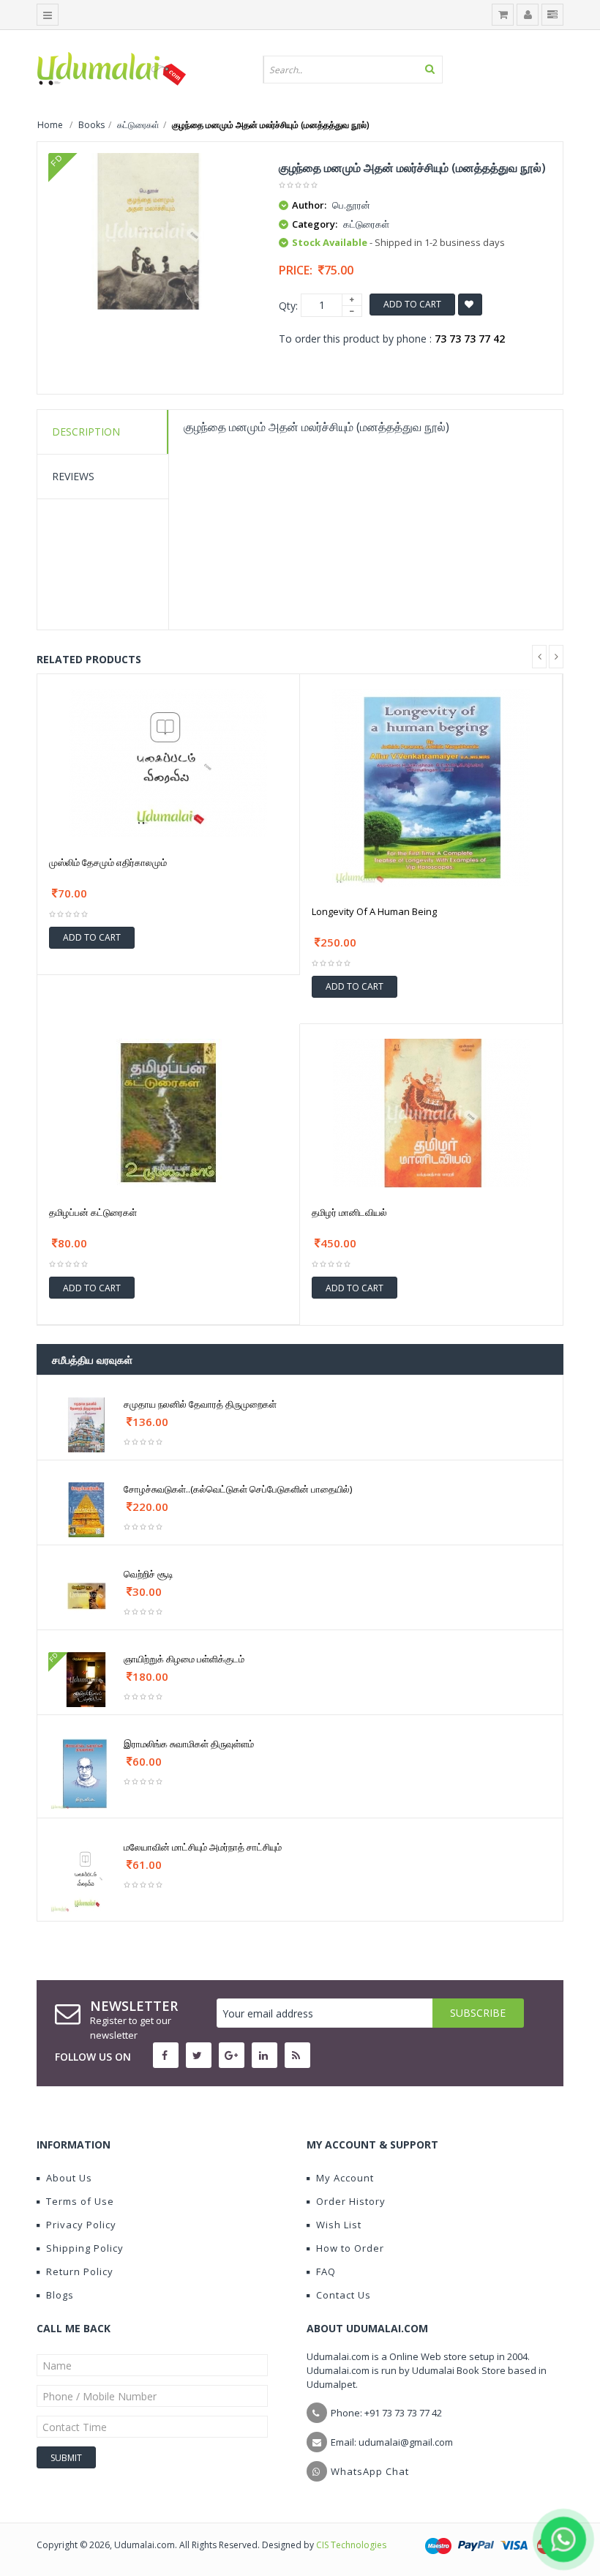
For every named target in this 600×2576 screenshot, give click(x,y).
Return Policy (80, 2271)
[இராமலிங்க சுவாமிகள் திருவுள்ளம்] (86, 1773)
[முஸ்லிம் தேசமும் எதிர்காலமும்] (168, 762)
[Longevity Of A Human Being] (431, 786)
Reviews (73, 476)
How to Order (350, 2248)
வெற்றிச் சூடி (149, 1574)
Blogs (60, 2295)
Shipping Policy (85, 2248)
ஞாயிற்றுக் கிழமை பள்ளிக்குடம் (184, 1659)
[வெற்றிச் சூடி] (86, 1594)
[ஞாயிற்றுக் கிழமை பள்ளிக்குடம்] (86, 1679)
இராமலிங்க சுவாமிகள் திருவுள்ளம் (189, 1744)
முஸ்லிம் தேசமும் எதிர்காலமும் (108, 862)
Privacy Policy (81, 2225)
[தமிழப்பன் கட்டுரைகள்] (168, 1112)
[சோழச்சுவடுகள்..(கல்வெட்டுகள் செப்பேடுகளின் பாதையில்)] (86, 1509)
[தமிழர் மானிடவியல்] (432, 1112)
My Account (345, 2178)
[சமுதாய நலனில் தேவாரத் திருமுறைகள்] (86, 1424)
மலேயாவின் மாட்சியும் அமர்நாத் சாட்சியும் (203, 1847)
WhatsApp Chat (370, 2471)
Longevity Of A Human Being (374, 911)
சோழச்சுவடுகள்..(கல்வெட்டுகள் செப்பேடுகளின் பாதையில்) (238, 1489)
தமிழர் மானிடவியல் (349, 1212)
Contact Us (344, 2295)
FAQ (326, 2271)
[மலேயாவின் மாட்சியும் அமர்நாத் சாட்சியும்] (86, 1876)
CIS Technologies (351, 2545)
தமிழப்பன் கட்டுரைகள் (93, 1212)
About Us (69, 2178)
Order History (351, 2201)
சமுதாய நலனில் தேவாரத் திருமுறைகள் (200, 1404)
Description (86, 432)
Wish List (339, 2225)
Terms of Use (80, 2201)
